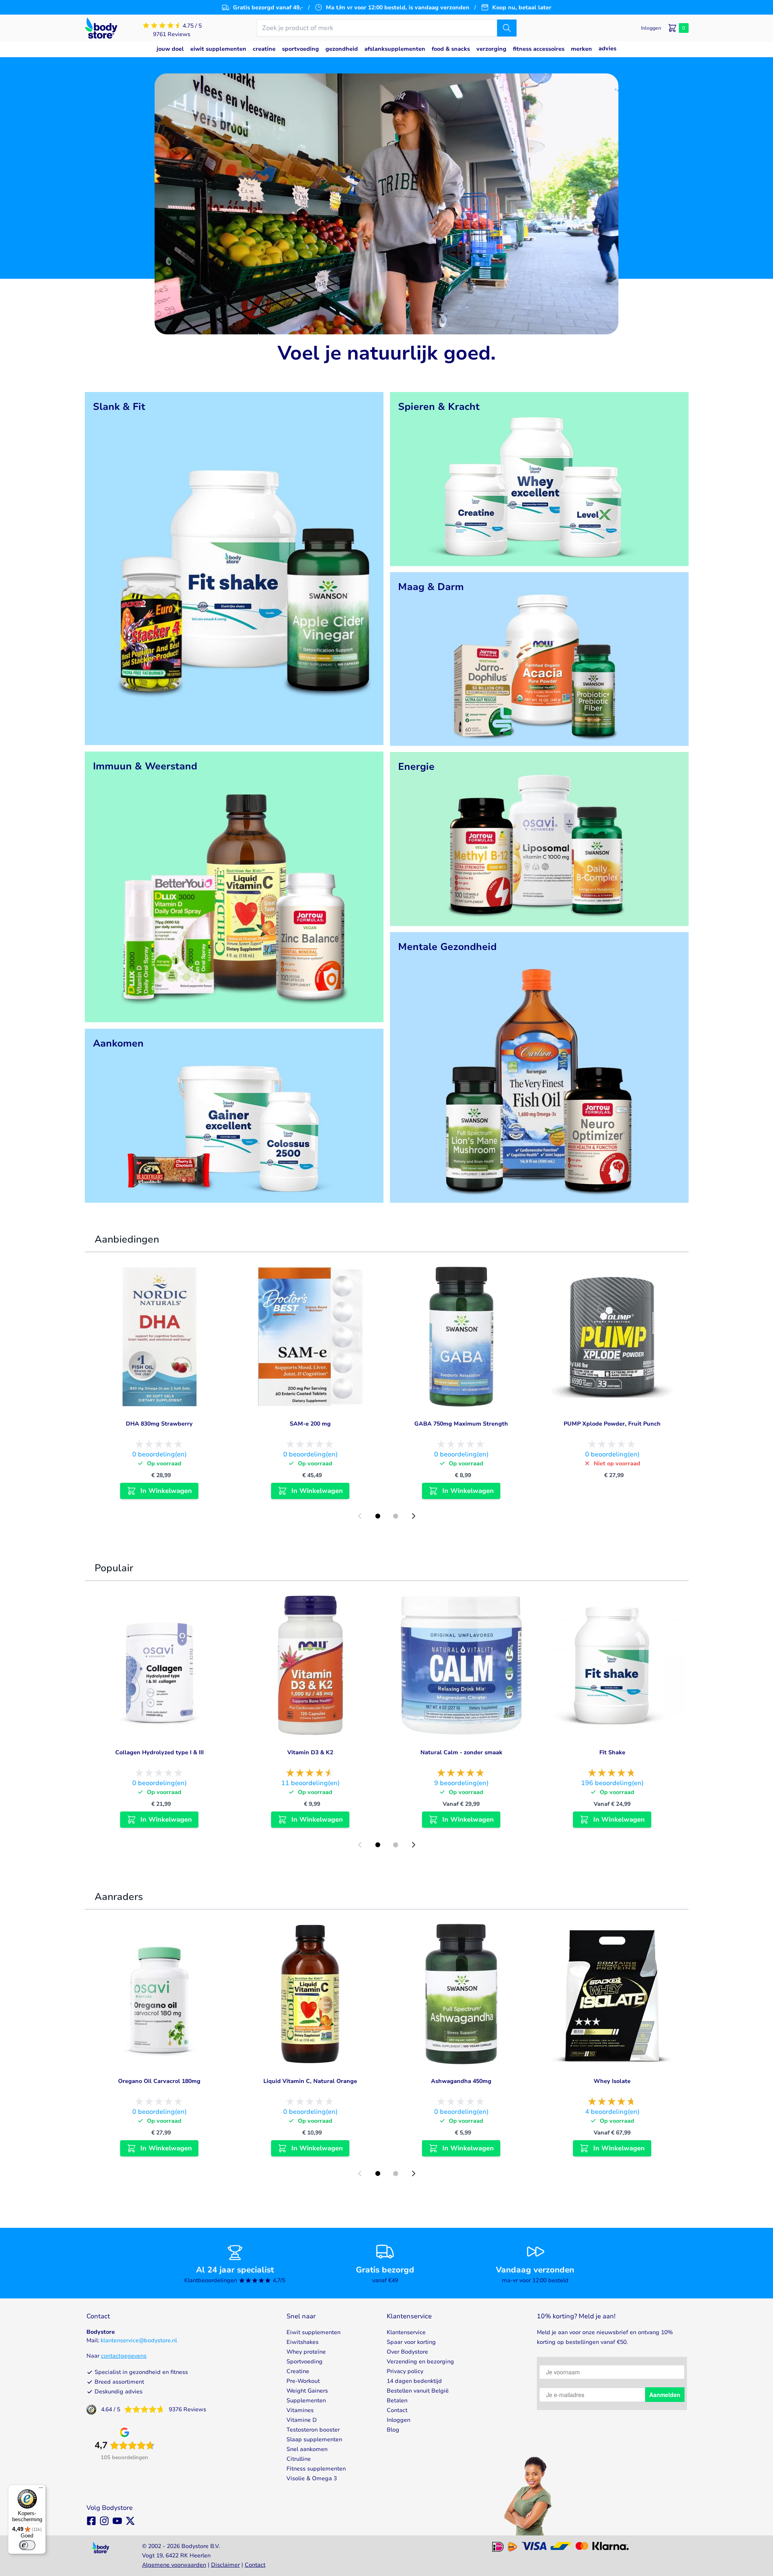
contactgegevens (124, 2356)
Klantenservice (406, 2332)
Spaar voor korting (411, 2342)
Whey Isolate (612, 2081)
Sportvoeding (305, 2362)
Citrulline (299, 2459)
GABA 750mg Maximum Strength (461, 1424)
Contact (397, 2410)
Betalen (397, 2400)
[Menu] (41, 2490)
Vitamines (300, 2410)
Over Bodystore (407, 2352)
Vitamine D (302, 2420)
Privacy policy (405, 2371)
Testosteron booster (313, 2430)
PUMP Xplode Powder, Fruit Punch (612, 1424)
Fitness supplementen (316, 2469)
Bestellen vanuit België (418, 2391)
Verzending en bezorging (420, 2362)
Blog (393, 2430)
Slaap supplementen (314, 2439)
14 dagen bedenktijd (414, 2381)
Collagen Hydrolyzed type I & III (159, 1752)
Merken (581, 49)
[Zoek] (507, 28)
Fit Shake (612, 1752)
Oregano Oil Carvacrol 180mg (159, 2081)
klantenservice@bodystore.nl (139, 2340)
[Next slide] (413, 1516)
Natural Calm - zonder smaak (461, 1752)
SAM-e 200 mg (310, 1424)
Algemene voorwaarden (174, 2565)
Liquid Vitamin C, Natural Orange (310, 2081)
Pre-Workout (303, 2381)
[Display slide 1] (378, 1516)
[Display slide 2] (396, 1516)
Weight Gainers (307, 2391)
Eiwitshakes (303, 2342)
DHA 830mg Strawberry (159, 1424)
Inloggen (398, 2420)
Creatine (298, 2371)
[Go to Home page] (101, 28)
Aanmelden (665, 2395)
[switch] (27, 2545)
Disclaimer (225, 2565)
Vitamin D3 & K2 (310, 1752)
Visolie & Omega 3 (312, 2478)
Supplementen (306, 2400)
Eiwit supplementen (313, 2332)
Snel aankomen (307, 2449)
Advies (607, 48)
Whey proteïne (306, 2352)
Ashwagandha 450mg (461, 2081)
